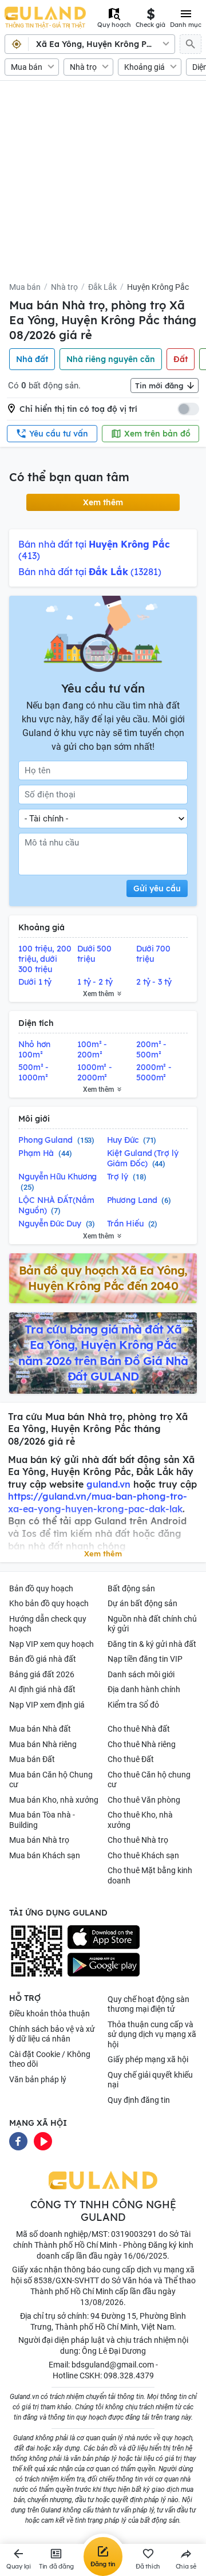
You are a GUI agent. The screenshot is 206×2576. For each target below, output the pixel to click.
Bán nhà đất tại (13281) (90, 572)
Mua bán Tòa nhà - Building (42, 1820)
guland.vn (108, 1484)
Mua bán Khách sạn (45, 1855)
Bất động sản (131, 1588)
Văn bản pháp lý (38, 2079)
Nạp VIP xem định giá (47, 1705)
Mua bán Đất (32, 1759)
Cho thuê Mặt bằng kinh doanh (150, 1875)
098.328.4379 (129, 2376)
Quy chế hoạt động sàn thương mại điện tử (148, 2004)
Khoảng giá (144, 67)
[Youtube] (43, 2141)
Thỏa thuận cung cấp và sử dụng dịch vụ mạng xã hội (152, 2034)
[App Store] (104, 1937)
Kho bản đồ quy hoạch (49, 1603)
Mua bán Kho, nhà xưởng (54, 1800)
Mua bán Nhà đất (40, 1729)
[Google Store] (104, 1965)
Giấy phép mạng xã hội (148, 2059)
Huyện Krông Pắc (158, 287)
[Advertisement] (103, 185)
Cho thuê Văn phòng (144, 1800)
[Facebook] (18, 2141)
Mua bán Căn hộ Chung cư (51, 1780)
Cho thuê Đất (131, 1759)
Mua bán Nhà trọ (39, 1840)
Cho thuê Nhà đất (139, 1729)
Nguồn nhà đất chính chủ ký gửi (152, 1624)
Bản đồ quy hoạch (41, 1588)
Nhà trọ (83, 67)
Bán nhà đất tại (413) (94, 550)
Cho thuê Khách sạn (143, 1855)
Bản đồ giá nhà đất (43, 1659)
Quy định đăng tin (139, 2100)
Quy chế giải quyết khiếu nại (150, 2080)
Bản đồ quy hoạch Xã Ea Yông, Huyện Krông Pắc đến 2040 (103, 1278)
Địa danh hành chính (144, 1689)
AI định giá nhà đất (42, 1689)
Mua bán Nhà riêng (43, 1744)
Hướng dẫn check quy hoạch (48, 1624)
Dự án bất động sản (142, 1603)
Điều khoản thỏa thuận (49, 2013)
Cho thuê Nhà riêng (142, 1744)
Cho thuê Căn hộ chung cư (149, 1780)
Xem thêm (103, 502)
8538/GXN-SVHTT (66, 2280)
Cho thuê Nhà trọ (138, 1840)
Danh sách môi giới (141, 1674)
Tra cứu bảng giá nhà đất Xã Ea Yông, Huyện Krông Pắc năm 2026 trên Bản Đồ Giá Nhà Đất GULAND (103, 1353)
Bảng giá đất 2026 (42, 1674)
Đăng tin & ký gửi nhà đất (152, 1644)
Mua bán (27, 67)
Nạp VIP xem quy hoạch (51, 1644)
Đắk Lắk (102, 287)
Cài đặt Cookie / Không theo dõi (50, 2059)
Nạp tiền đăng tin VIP (145, 1659)
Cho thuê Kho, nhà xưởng (140, 1820)
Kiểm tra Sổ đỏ (133, 1705)
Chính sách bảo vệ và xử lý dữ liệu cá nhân (52, 2034)
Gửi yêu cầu (157, 888)
